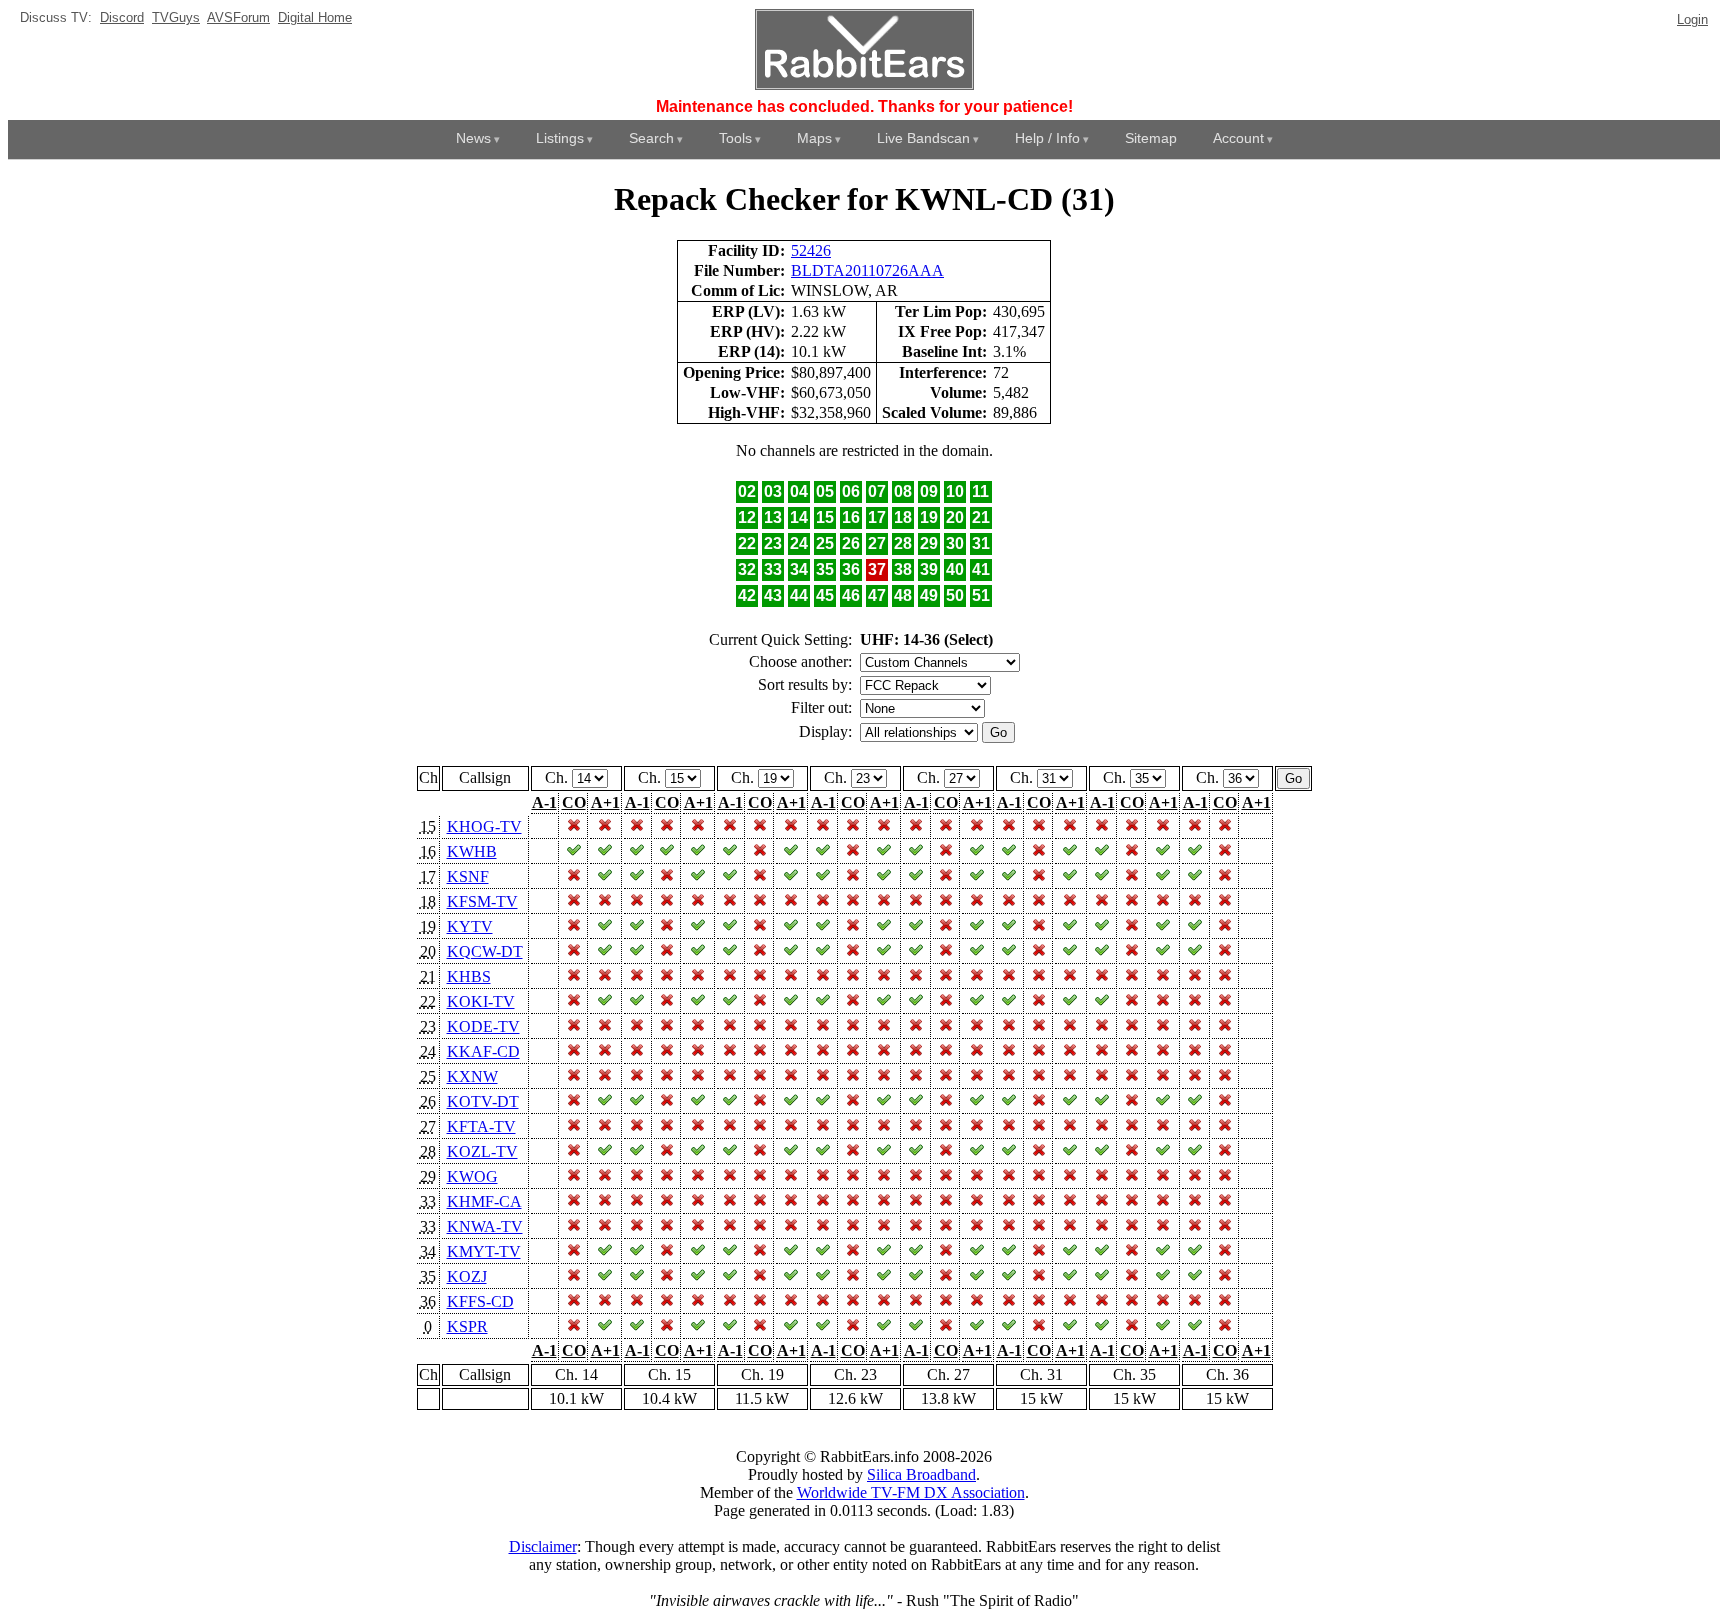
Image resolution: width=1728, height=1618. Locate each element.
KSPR (467, 1326)
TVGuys (176, 17)
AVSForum (238, 17)
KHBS (469, 976)
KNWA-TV (485, 1226)
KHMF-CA (484, 1201)
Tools (735, 138)
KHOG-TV (484, 826)
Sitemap (1151, 138)
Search (651, 138)
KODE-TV (483, 1026)
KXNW (472, 1076)
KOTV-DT (483, 1101)
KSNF (468, 876)
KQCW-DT (485, 951)
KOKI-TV (481, 1001)
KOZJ (467, 1276)
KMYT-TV (484, 1251)
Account (1238, 138)
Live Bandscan (923, 138)
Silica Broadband (921, 1474)
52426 (811, 250)
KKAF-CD (483, 1051)
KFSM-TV (482, 901)
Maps (814, 138)
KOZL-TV (482, 1151)
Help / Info (1047, 138)
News (473, 138)
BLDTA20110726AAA (867, 270)
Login (1692, 19)
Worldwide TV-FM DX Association (911, 1492)
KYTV (470, 926)
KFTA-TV (481, 1126)
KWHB (472, 851)
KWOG (472, 1176)
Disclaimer (543, 1546)
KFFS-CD (480, 1301)
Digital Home (315, 17)
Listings (560, 138)
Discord (122, 17)
